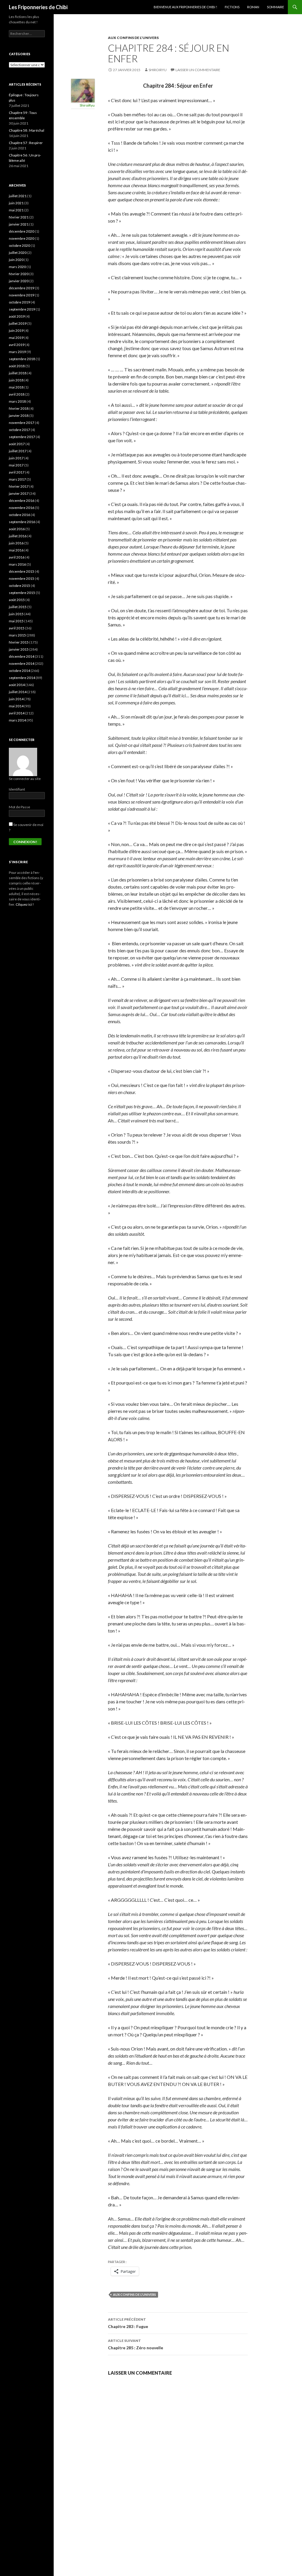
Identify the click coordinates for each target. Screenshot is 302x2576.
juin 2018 (16, 380)
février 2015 (19, 642)
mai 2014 (16, 706)
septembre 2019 (22, 309)
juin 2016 (16, 543)
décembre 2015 (22, 571)
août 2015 (17, 600)
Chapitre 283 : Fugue (128, 2323)
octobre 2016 (19, 515)
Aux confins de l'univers (133, 38)
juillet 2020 (18, 253)
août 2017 (17, 444)
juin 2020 (16, 260)
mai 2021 (16, 210)
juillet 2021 (18, 196)
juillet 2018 (18, 373)
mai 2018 (16, 387)
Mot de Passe (19, 807)
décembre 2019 (22, 288)
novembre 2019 (22, 295)
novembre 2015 (22, 578)
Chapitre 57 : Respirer (26, 143)
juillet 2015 (18, 607)
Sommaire (275, 7)
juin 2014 (16, 699)
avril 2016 (17, 557)
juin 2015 (16, 614)
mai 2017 (16, 465)
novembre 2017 (22, 423)
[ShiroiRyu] (83, 90)
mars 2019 (17, 352)
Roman (253, 7)
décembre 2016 (22, 501)
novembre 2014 (22, 663)
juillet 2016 (18, 536)
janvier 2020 (19, 281)
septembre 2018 (22, 359)
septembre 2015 (22, 593)
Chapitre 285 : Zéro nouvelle (136, 2344)
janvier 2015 (19, 649)
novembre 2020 (22, 238)
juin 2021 (16, 203)
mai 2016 (16, 550)
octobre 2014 (19, 671)
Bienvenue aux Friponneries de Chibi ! (185, 7)
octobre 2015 (19, 586)
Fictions (232, 7)
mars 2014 (17, 720)
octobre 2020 (19, 245)
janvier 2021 (19, 224)
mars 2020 (17, 267)
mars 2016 (17, 564)
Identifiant (17, 789)
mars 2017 (17, 479)
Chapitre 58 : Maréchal (27, 130)
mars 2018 (17, 401)
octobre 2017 (19, 430)
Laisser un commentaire (198, 70)
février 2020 (19, 274)
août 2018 (17, 366)
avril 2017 (17, 472)
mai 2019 (16, 338)
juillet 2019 (18, 323)
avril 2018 (17, 394)
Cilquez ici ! (25, 904)
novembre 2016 (22, 508)
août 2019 (17, 316)
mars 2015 (17, 635)
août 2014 (17, 685)
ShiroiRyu (158, 70)
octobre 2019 (19, 302)
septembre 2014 (22, 678)
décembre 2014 (22, 656)
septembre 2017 (22, 437)
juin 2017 (16, 458)
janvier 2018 (19, 416)
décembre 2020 (22, 231)
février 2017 (19, 486)
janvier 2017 (19, 493)
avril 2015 (17, 628)
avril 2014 (17, 713)
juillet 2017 (18, 451)
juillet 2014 (18, 692)
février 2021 (19, 217)
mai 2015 (16, 621)
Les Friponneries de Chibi (38, 7)
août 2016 (17, 529)
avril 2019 (17, 345)
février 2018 (19, 408)
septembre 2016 (22, 522)
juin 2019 (16, 330)
